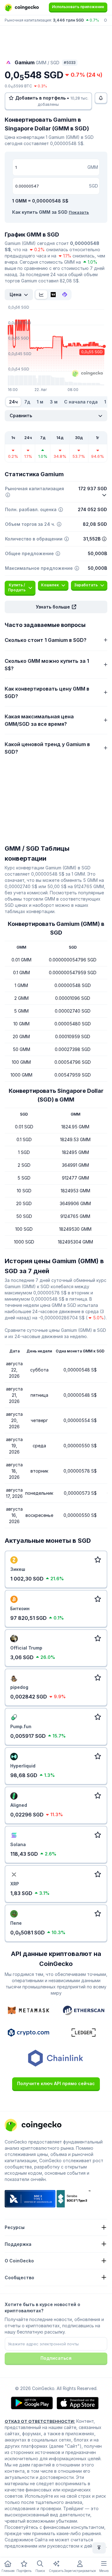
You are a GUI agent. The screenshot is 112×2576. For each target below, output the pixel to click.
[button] (56, 607)
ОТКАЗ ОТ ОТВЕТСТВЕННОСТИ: (40, 2421)
